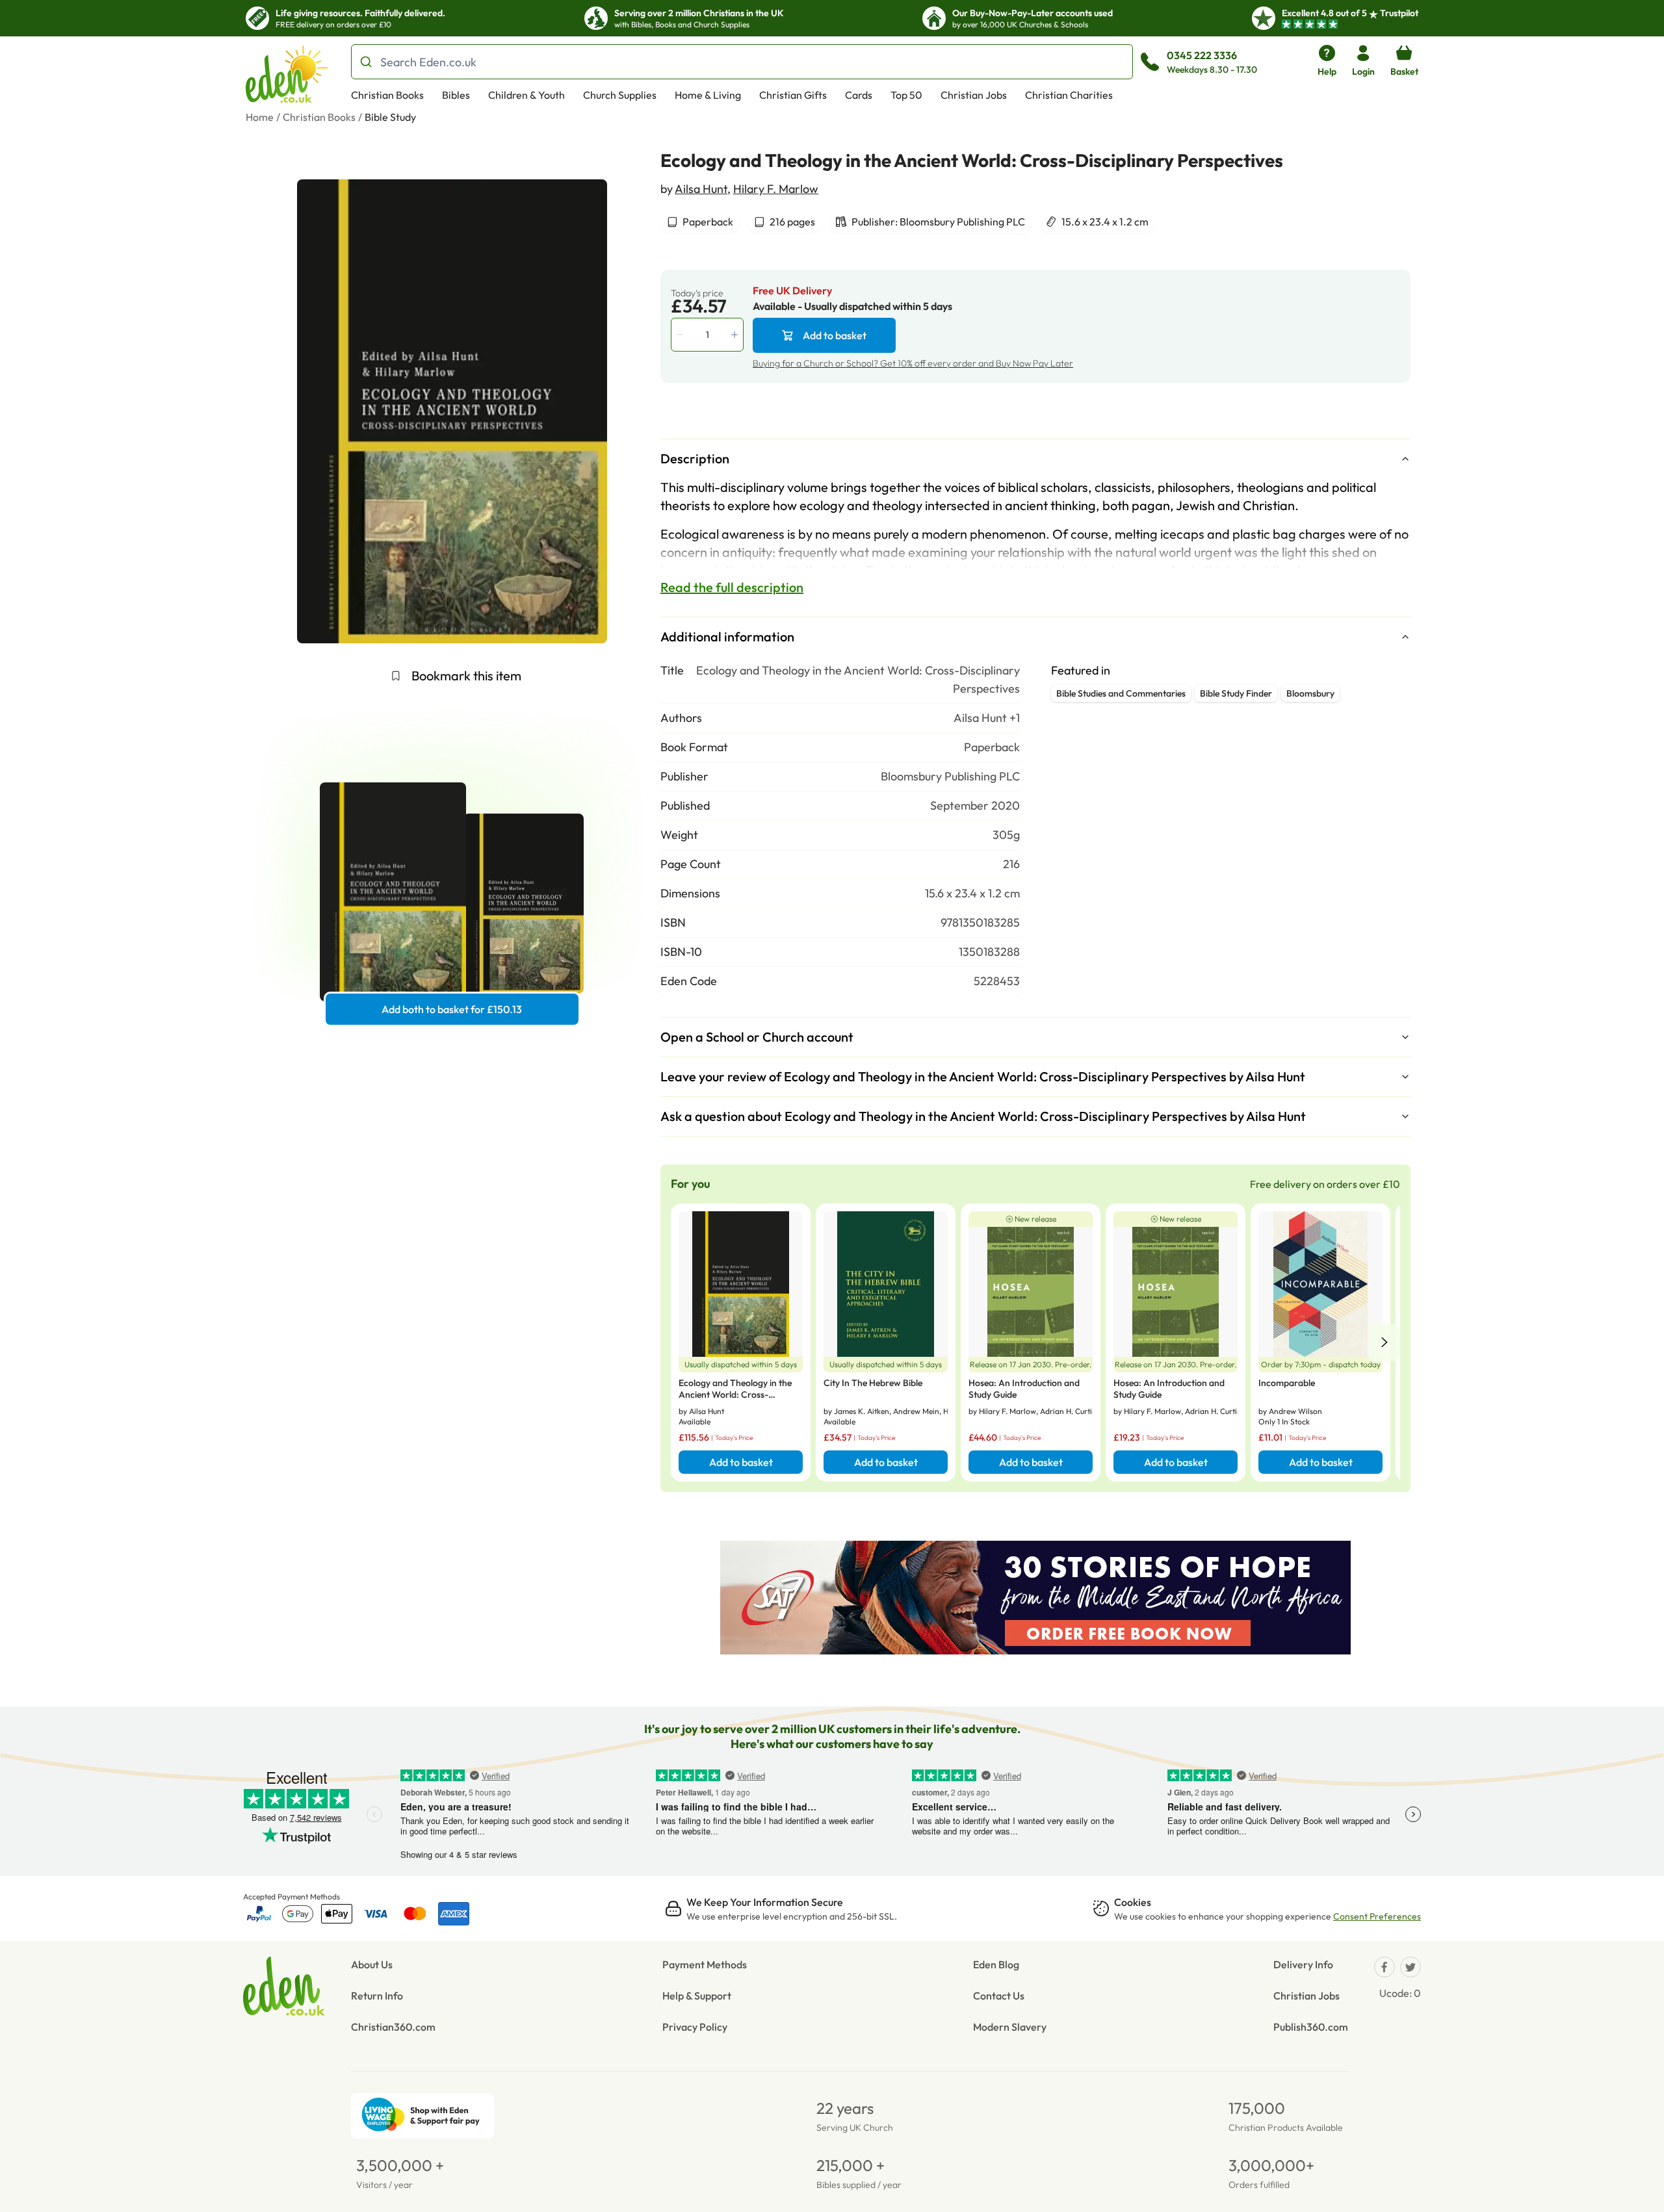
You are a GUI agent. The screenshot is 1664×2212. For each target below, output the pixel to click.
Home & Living (708, 95)
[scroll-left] (1384, 1343)
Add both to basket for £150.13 (452, 1009)
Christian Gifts (793, 95)
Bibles (456, 95)
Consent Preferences (1377, 1916)
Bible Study (390, 117)
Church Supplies (620, 95)
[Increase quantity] (736, 335)
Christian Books (387, 95)
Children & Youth (526, 95)
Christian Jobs (974, 95)
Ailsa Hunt (701, 189)
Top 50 (906, 95)
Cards (859, 95)
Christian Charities (1069, 95)
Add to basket (835, 335)
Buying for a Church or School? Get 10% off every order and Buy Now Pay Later (913, 363)
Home (260, 117)
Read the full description (732, 587)
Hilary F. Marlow (776, 189)
